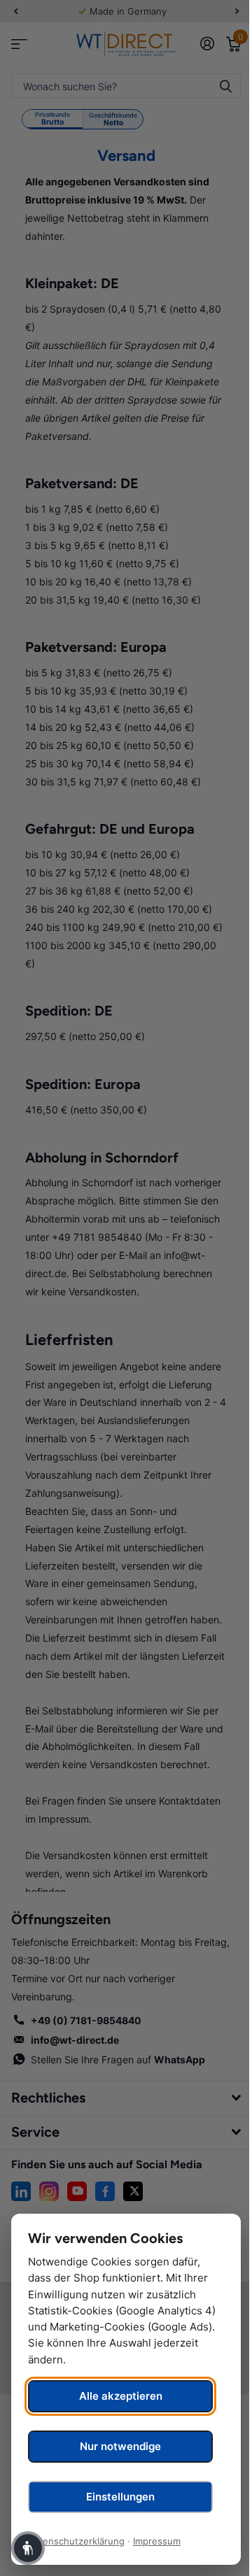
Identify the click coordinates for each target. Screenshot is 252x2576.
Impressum (157, 2541)
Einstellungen (120, 2497)
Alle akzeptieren (121, 2396)
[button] (28, 2548)
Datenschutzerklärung (76, 2541)
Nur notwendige (120, 2446)
